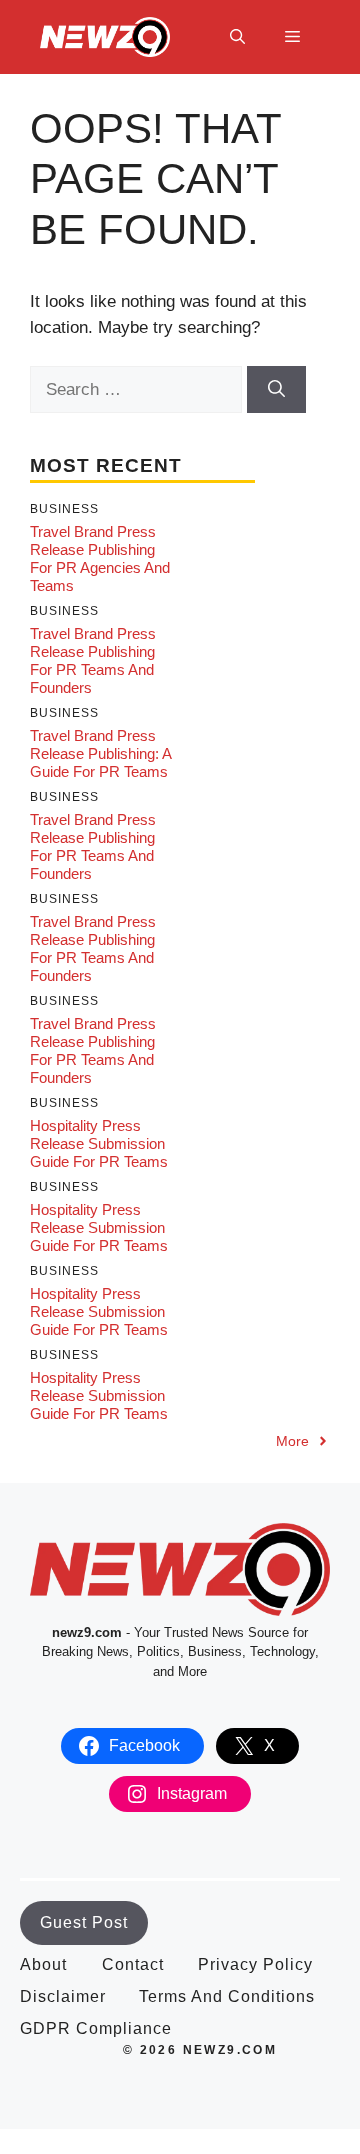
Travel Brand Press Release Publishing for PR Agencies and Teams (100, 558)
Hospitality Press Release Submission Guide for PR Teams (99, 1143)
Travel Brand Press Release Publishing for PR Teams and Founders (93, 660)
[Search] (276, 390)
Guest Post (84, 1922)
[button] (237, 37)
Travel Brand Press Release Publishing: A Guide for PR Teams (100, 753)
